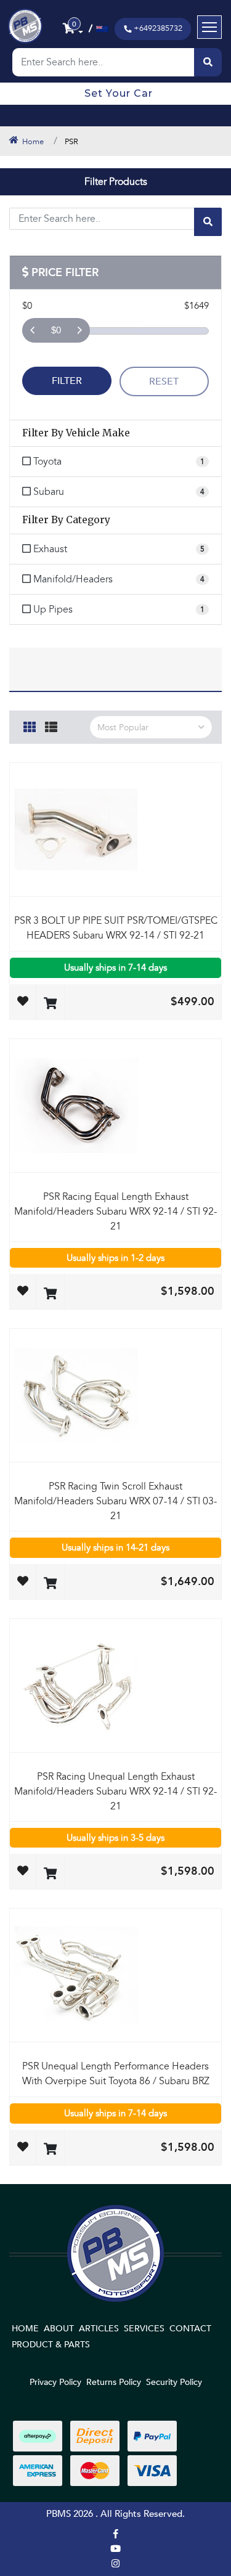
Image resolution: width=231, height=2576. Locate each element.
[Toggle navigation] (209, 27)
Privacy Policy (55, 2382)
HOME (25, 2329)
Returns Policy (114, 2382)
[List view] (51, 725)
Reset (164, 381)
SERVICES (144, 2329)
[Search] (208, 62)
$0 (56, 330)
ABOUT (59, 2329)
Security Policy (174, 2382)
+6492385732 (158, 28)
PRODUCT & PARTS (51, 2345)
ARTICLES (99, 2329)
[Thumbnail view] (30, 725)
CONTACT (190, 2329)
